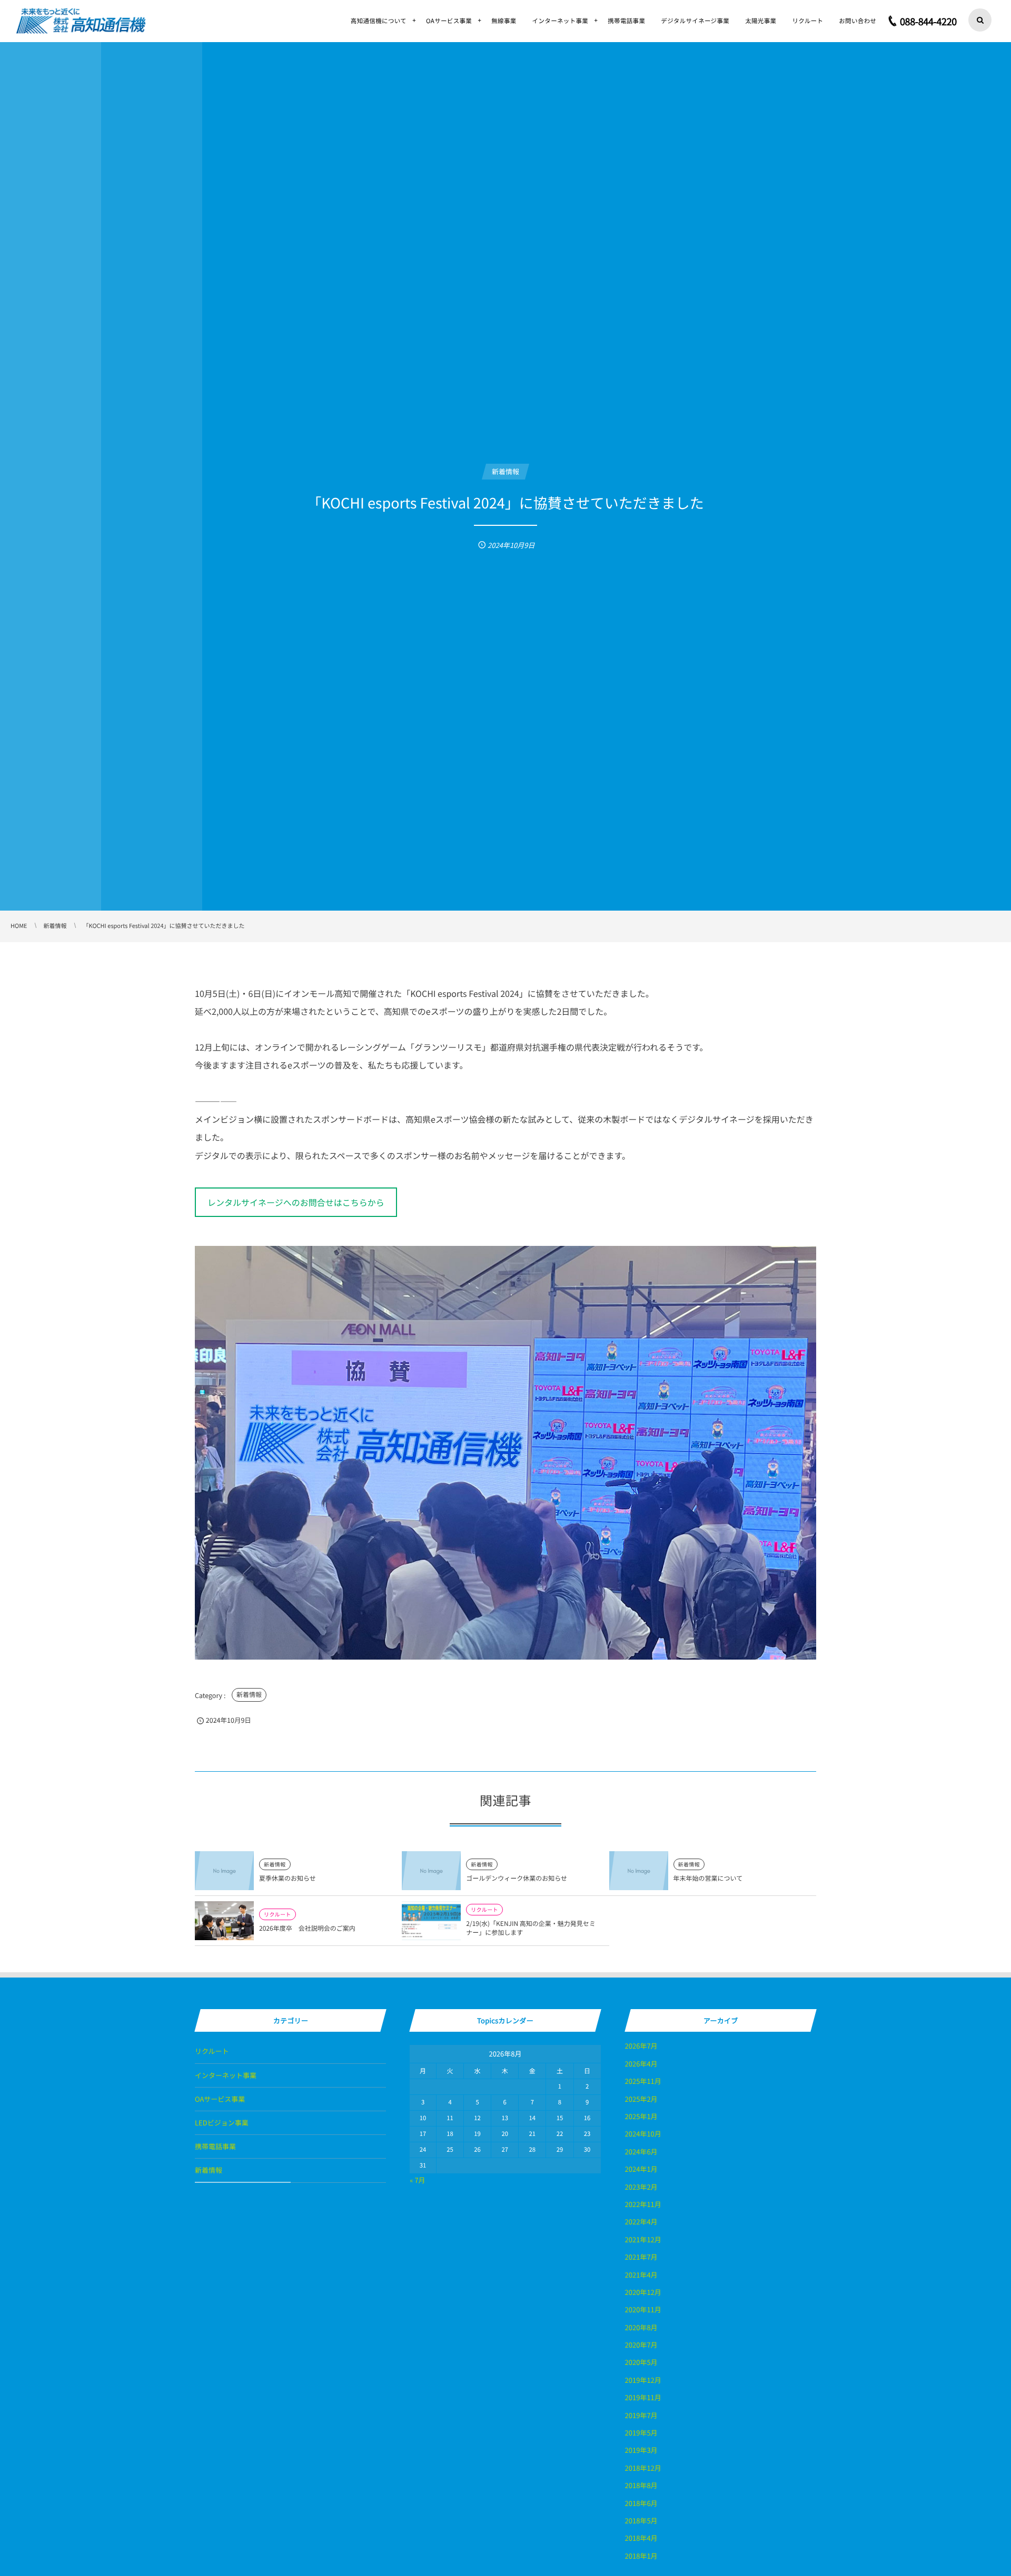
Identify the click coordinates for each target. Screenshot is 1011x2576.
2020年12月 (643, 2292)
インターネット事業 (226, 2075)
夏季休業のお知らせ (288, 1878)
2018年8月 (641, 2485)
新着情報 (249, 1695)
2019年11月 (643, 2397)
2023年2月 (641, 2187)
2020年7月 (641, 2345)
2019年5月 (641, 2433)
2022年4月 (641, 2221)
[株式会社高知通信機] (81, 21)
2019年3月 (641, 2450)
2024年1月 (641, 2169)
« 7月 (417, 2180)
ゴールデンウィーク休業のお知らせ (517, 1878)
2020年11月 (643, 2309)
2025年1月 (641, 2116)
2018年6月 (641, 2503)
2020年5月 (641, 2362)
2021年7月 (641, 2257)
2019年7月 (641, 2415)
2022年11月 (643, 2204)
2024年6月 (641, 2151)
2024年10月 (643, 2134)
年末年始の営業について (708, 1878)
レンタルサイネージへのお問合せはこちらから (296, 1202)
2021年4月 (641, 2275)
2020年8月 (641, 2327)
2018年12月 (643, 2468)
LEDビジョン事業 (222, 2123)
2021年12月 (643, 2239)
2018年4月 (641, 2538)
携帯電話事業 (215, 2146)
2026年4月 (641, 2064)
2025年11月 (643, 2081)
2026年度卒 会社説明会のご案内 (307, 1928)
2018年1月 (641, 2556)
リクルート (277, 1914)
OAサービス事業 (220, 2099)
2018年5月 (641, 2520)
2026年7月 (641, 2046)
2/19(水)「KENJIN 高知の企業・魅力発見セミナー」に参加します (531, 1928)
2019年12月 (643, 2380)
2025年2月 (641, 2099)
